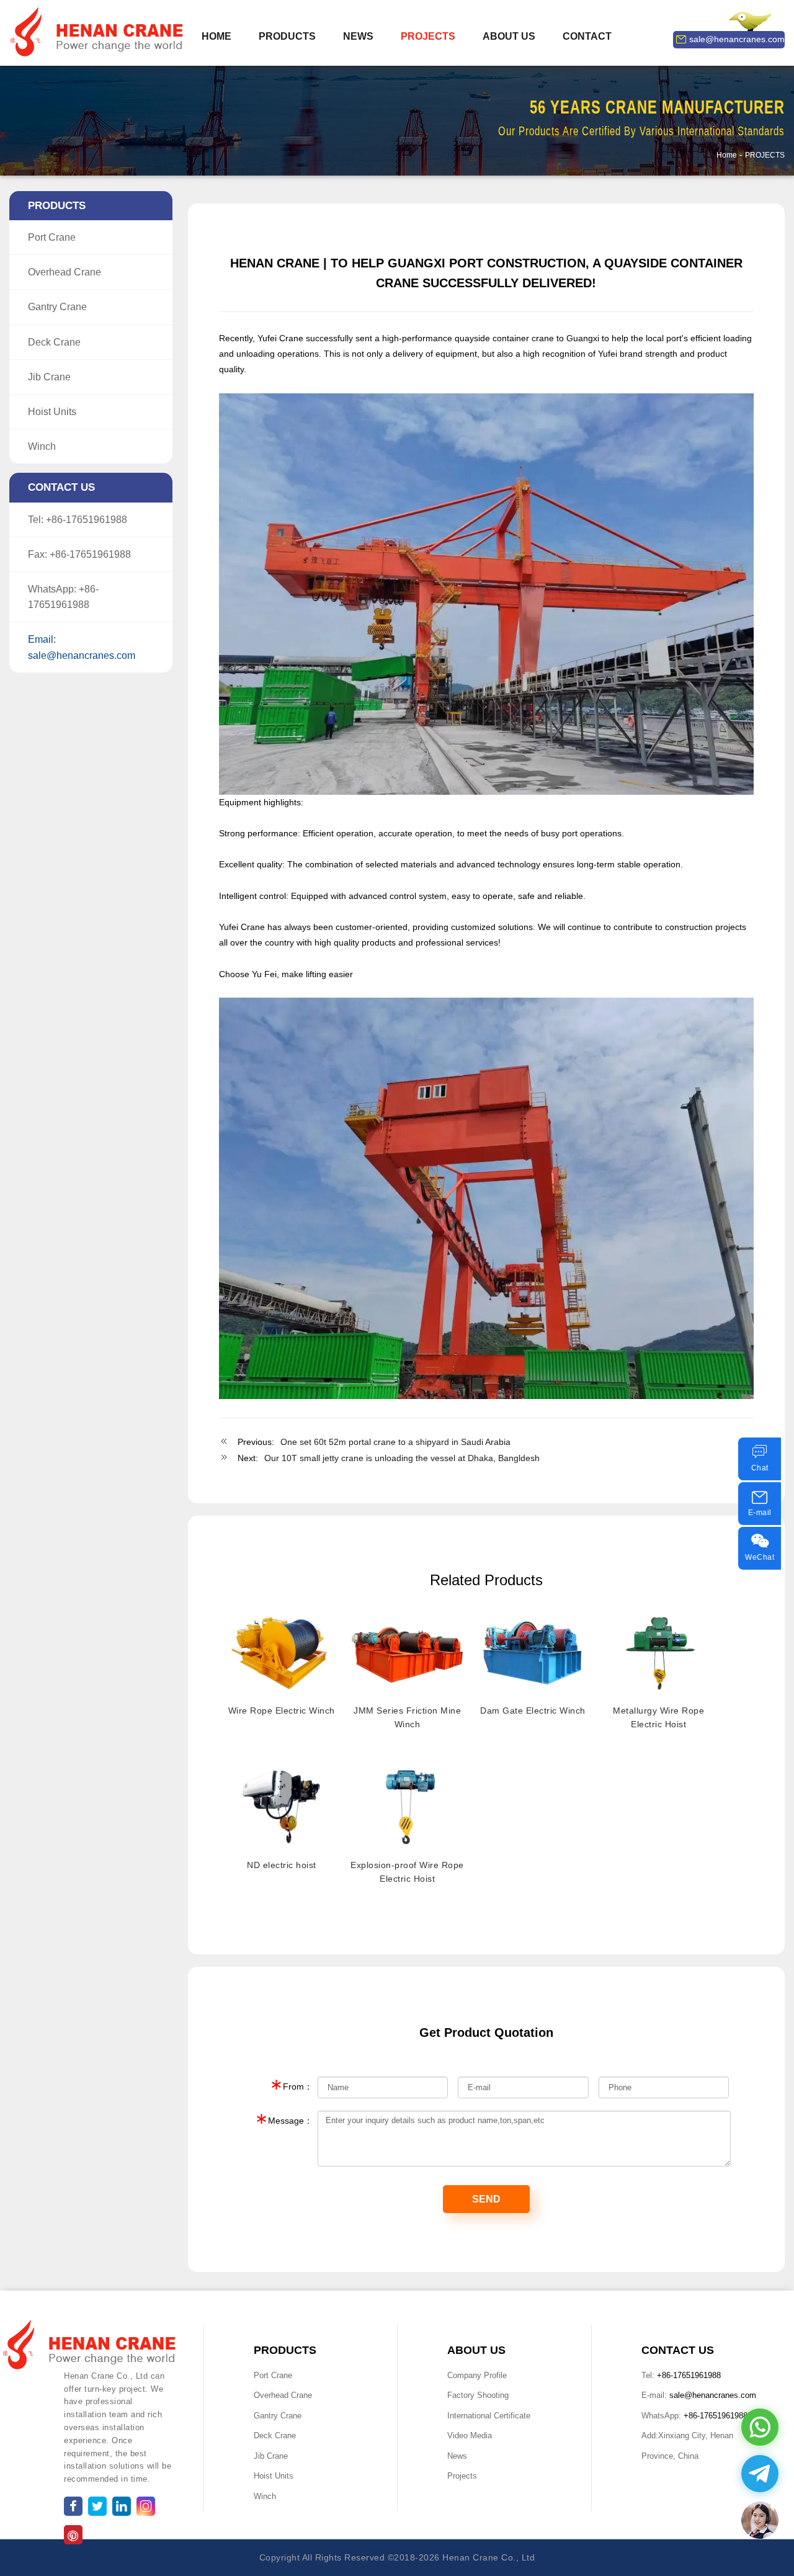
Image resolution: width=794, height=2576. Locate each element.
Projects (462, 2476)
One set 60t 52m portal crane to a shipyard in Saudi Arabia (395, 1442)
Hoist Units (52, 412)
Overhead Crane (65, 272)
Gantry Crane (57, 307)
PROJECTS (428, 36)
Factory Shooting (478, 2395)
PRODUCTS (287, 36)
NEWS (358, 36)
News (457, 2456)
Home (727, 155)
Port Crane (52, 237)
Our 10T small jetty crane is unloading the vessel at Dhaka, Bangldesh (402, 1458)
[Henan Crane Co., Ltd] (99, 32)
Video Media (470, 2435)
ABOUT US (509, 36)
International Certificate (489, 2416)
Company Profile (477, 2375)
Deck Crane (54, 342)
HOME (216, 36)
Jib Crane (49, 377)
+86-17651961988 (87, 520)
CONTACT (587, 36)
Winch (42, 446)
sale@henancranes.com (737, 39)
